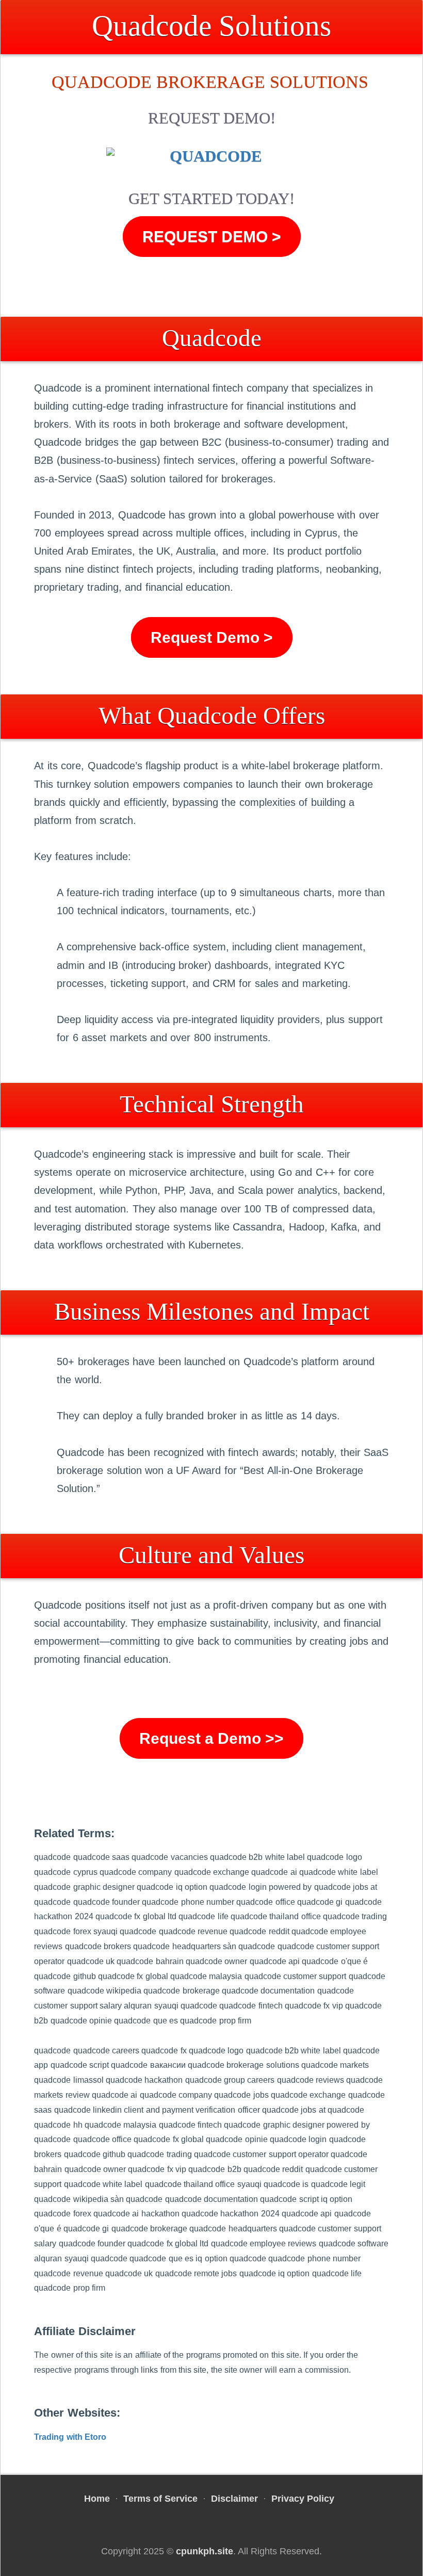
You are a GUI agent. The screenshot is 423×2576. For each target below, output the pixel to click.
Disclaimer (234, 2499)
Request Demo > (212, 237)
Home (97, 2499)
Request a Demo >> (211, 1738)
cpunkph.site (205, 2551)
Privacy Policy (303, 2499)
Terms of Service (160, 2499)
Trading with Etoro (70, 2437)
